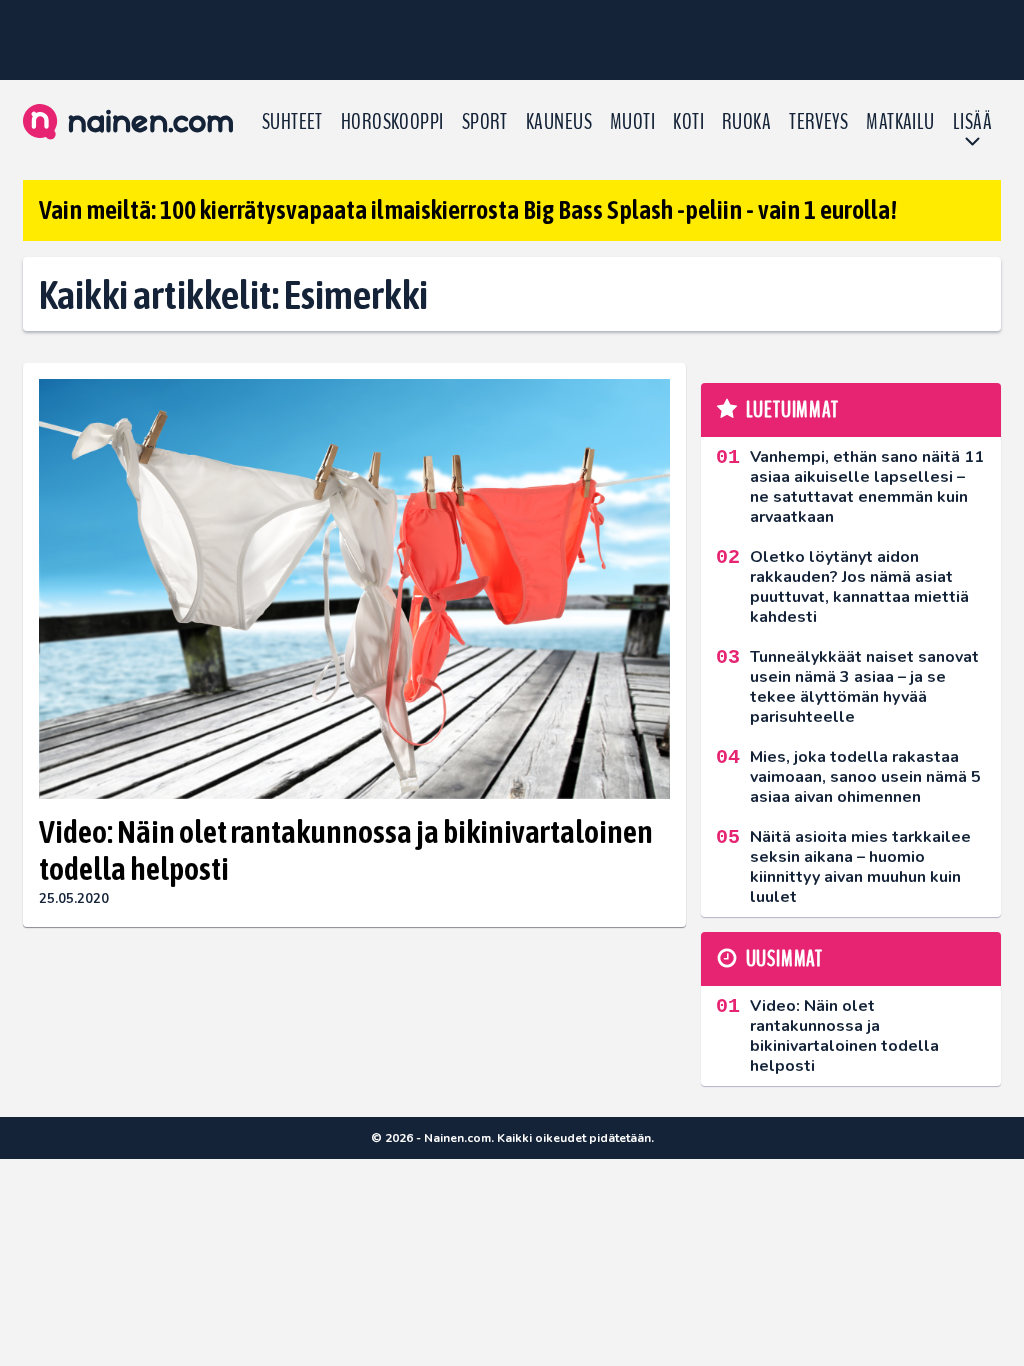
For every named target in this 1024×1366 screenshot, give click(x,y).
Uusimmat (784, 959)
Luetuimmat (792, 410)
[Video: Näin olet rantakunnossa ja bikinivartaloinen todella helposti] (354, 589)
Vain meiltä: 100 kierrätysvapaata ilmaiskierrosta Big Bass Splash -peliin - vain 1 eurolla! (468, 210)
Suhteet (292, 122)
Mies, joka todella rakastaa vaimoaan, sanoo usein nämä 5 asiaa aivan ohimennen (865, 777)
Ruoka (746, 122)
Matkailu (900, 122)
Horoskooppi (392, 122)
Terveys (818, 122)
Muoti (632, 122)
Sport (485, 122)
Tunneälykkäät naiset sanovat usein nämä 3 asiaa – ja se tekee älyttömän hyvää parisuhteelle (864, 687)
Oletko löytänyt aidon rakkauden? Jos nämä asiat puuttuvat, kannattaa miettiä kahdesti (859, 587)
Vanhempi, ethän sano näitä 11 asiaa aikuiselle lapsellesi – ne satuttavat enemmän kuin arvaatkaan (867, 487)
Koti (688, 122)
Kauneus (559, 122)
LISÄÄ (972, 122)
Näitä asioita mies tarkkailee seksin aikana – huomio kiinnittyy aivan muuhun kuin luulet (860, 867)
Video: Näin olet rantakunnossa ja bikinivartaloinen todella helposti (346, 850)
